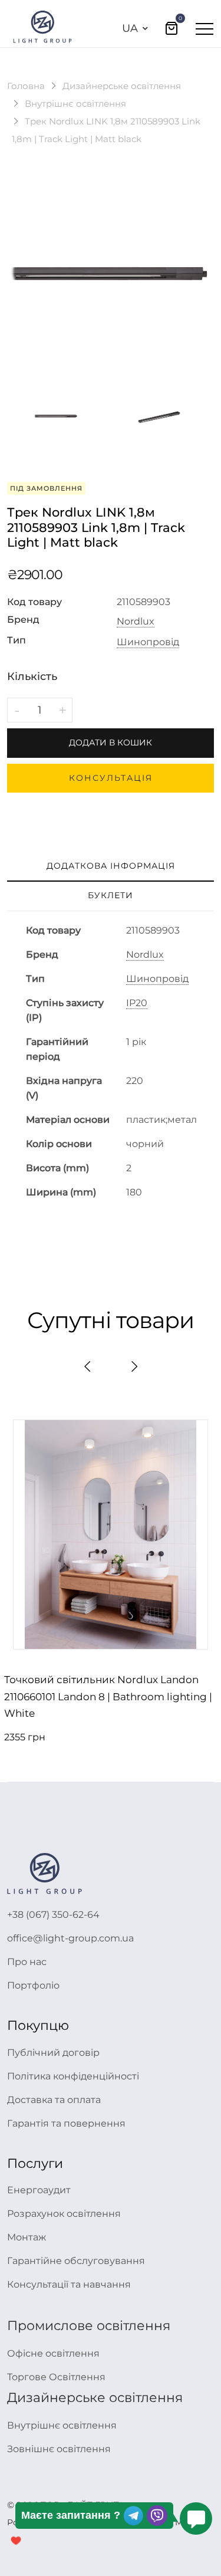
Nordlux (136, 622)
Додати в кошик (111, 742)
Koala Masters (179, 2522)
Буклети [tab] (111, 895)
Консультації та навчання (69, 2284)
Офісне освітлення (53, 2353)
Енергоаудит (39, 2190)
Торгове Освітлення (56, 2377)
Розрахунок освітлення (64, 2214)
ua (130, 28)
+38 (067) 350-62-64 (53, 1915)
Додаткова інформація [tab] (111, 866)
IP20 (137, 1003)
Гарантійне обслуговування (76, 2261)
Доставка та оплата (54, 2100)
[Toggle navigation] (204, 28)
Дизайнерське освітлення (122, 86)
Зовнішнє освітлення (59, 2449)
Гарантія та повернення (66, 2123)
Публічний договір (53, 2053)
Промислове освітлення (89, 2326)
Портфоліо (33, 1985)
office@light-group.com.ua (70, 1938)
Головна (26, 86)
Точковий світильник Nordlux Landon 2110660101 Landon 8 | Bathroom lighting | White (108, 1697)
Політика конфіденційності (73, 2076)
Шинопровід (148, 642)
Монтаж (27, 2237)
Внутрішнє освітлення (75, 103)
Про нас (27, 1962)
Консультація (111, 778)
